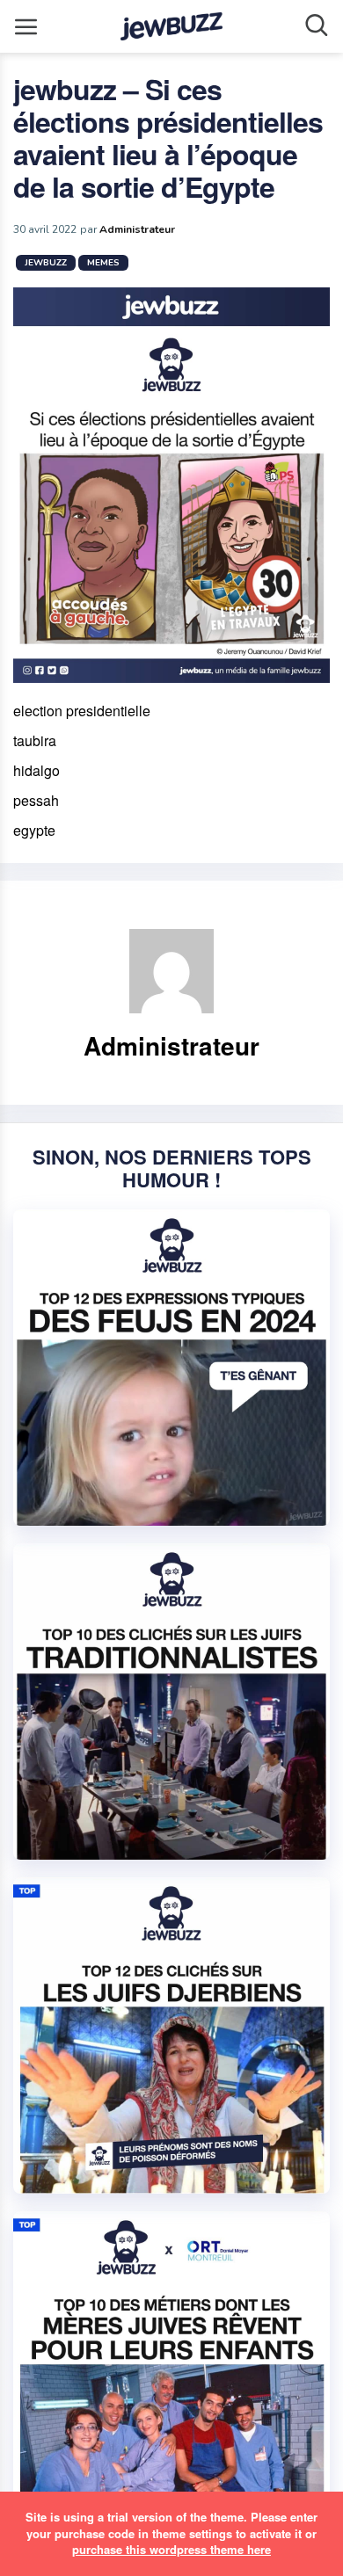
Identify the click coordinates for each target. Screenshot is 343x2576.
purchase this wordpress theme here (171, 2549)
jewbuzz (46, 263)
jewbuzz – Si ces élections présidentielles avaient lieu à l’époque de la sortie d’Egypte (168, 138)
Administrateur (137, 229)
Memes (103, 263)
